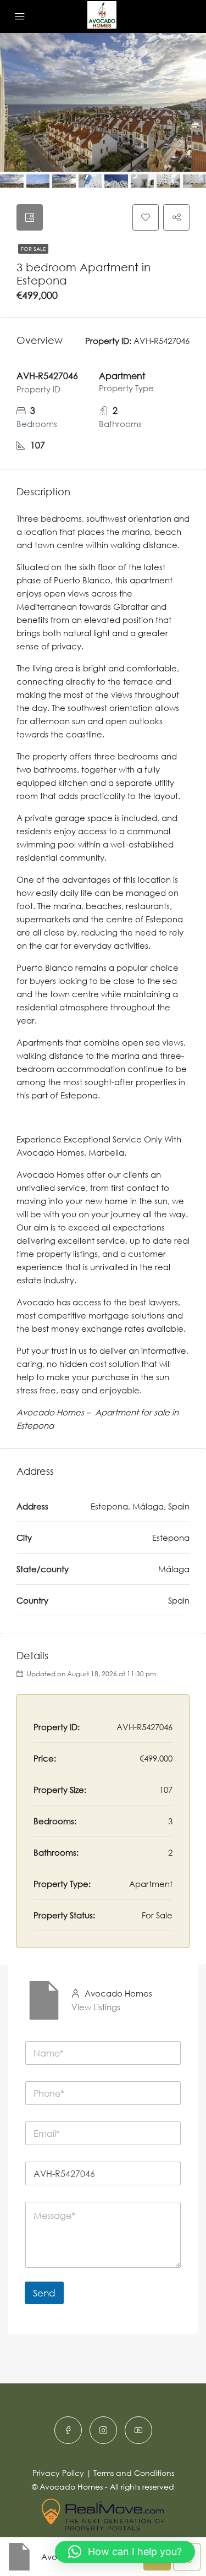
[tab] (30, 217)
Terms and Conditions (134, 2473)
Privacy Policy (58, 2473)
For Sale (33, 249)
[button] (125, 2552)
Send (44, 2293)
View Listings (96, 2007)
